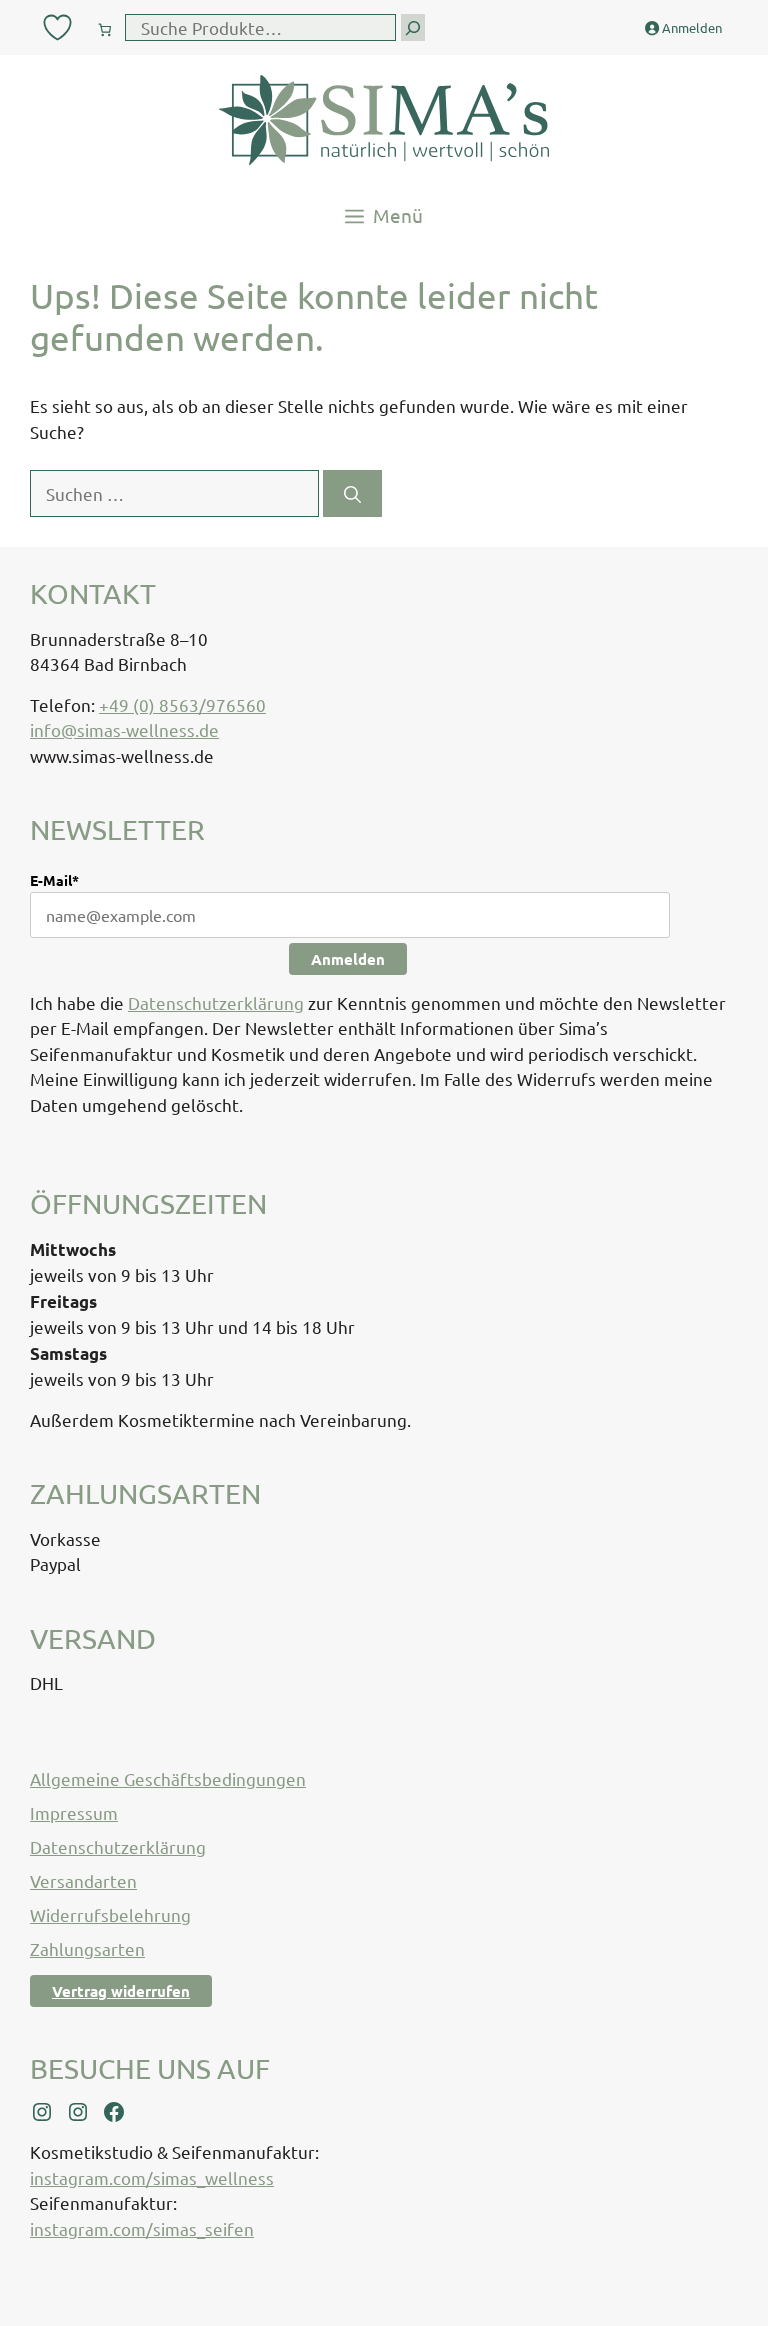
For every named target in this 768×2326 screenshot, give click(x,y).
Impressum (74, 1812)
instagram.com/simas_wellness (152, 2177)
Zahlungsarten (87, 1948)
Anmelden (348, 959)
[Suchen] (352, 494)
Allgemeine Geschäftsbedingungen (168, 1778)
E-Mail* (54, 880)
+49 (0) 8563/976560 (182, 704)
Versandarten (83, 1880)
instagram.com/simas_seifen (142, 2228)
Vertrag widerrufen (121, 1991)
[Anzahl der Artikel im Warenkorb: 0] (105, 25)
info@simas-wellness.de (124, 729)
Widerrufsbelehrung (110, 1914)
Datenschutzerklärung (216, 1002)
